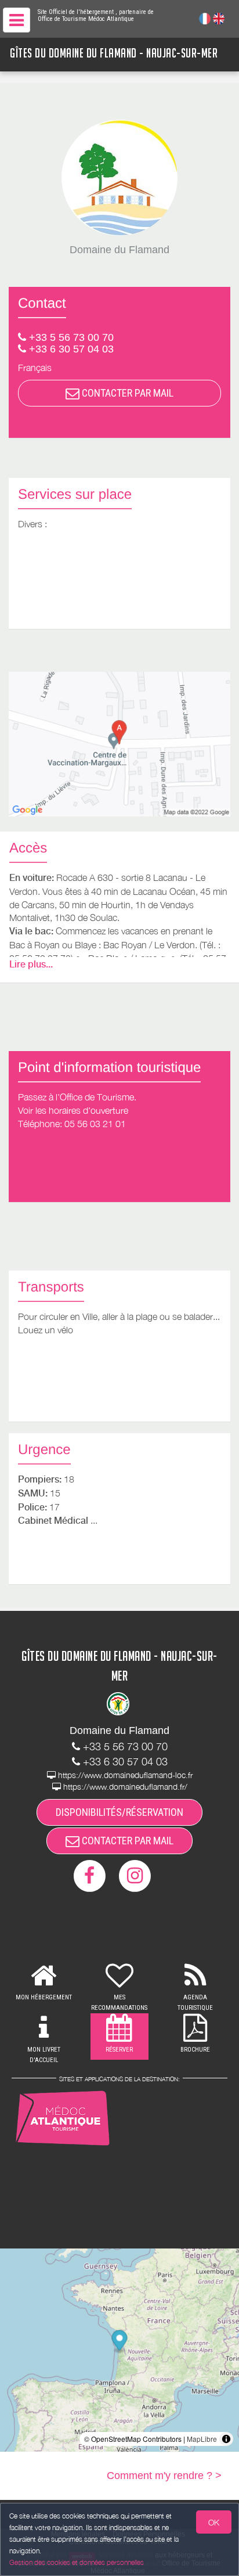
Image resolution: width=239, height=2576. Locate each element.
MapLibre (202, 2439)
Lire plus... (31, 964)
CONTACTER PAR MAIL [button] (126, 393)
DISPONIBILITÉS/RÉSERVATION (119, 1812)
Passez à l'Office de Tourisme (76, 1097)
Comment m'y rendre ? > (164, 2476)
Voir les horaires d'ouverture (73, 1110)
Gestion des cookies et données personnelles (77, 2562)
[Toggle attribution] (226, 2439)
